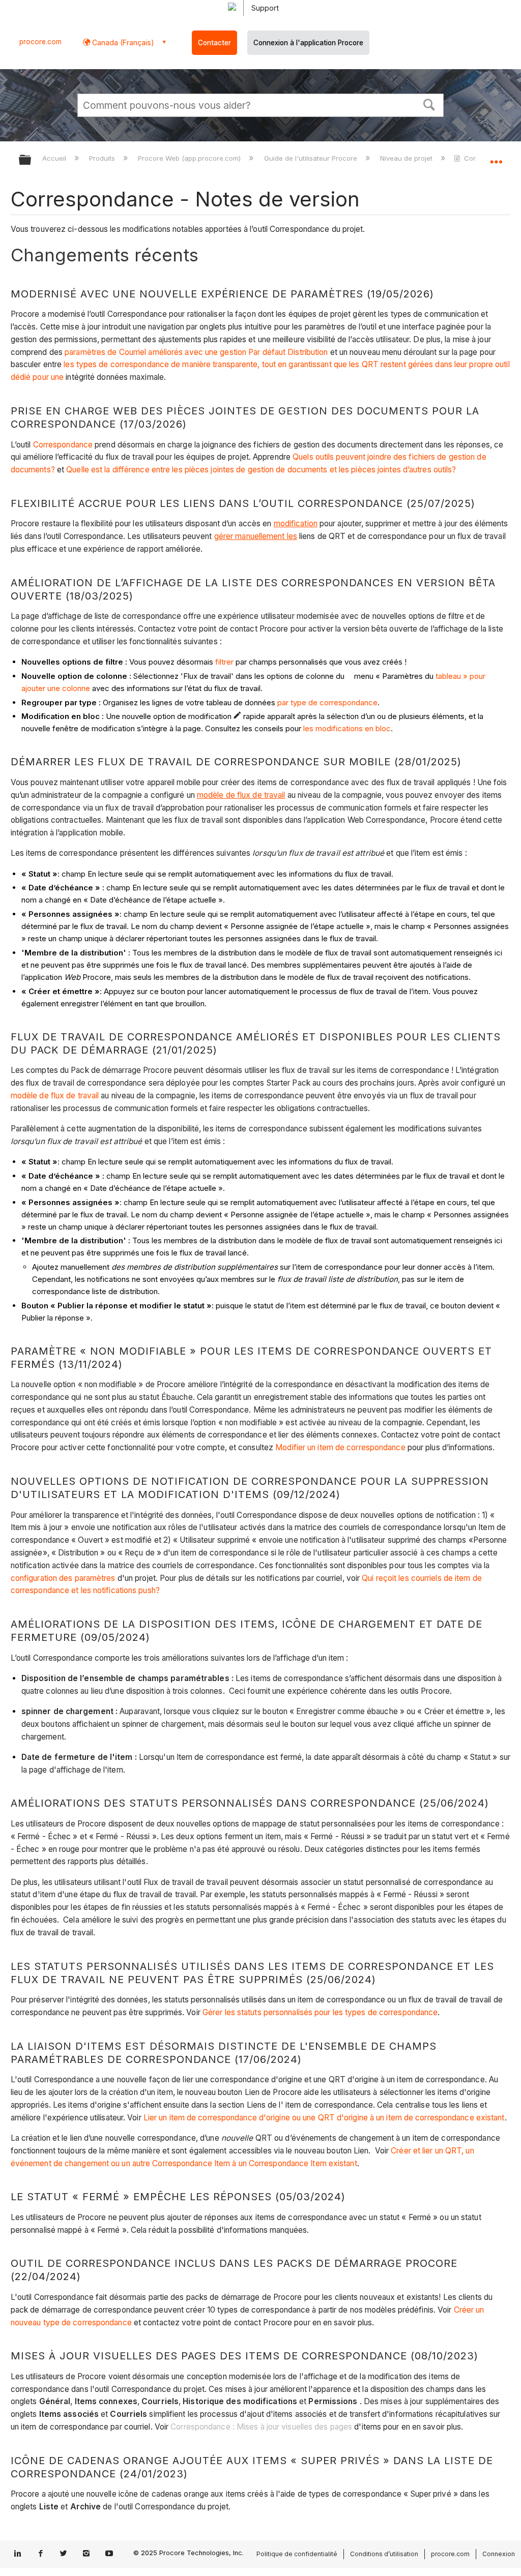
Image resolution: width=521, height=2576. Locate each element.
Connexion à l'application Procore (308, 43)
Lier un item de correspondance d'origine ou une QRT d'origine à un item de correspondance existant (324, 2118)
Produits (103, 158)
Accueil (55, 158)
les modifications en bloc (347, 728)
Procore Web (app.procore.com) (190, 158)
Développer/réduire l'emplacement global (496, 157)
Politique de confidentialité (297, 2554)
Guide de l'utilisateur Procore (311, 158)
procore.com (40, 42)
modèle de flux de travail (55, 1096)
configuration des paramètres (63, 1578)
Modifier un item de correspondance (340, 1447)
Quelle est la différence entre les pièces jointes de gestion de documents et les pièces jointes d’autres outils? (261, 470)
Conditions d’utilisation (384, 2554)
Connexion (499, 2554)
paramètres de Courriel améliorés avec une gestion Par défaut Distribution (196, 352)
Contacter (214, 43)
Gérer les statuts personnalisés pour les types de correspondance (320, 2012)
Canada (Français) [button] (122, 42)
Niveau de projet (407, 158)
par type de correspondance (327, 702)
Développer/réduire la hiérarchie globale (32, 160)
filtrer (224, 662)
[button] (429, 104)
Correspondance (63, 445)
